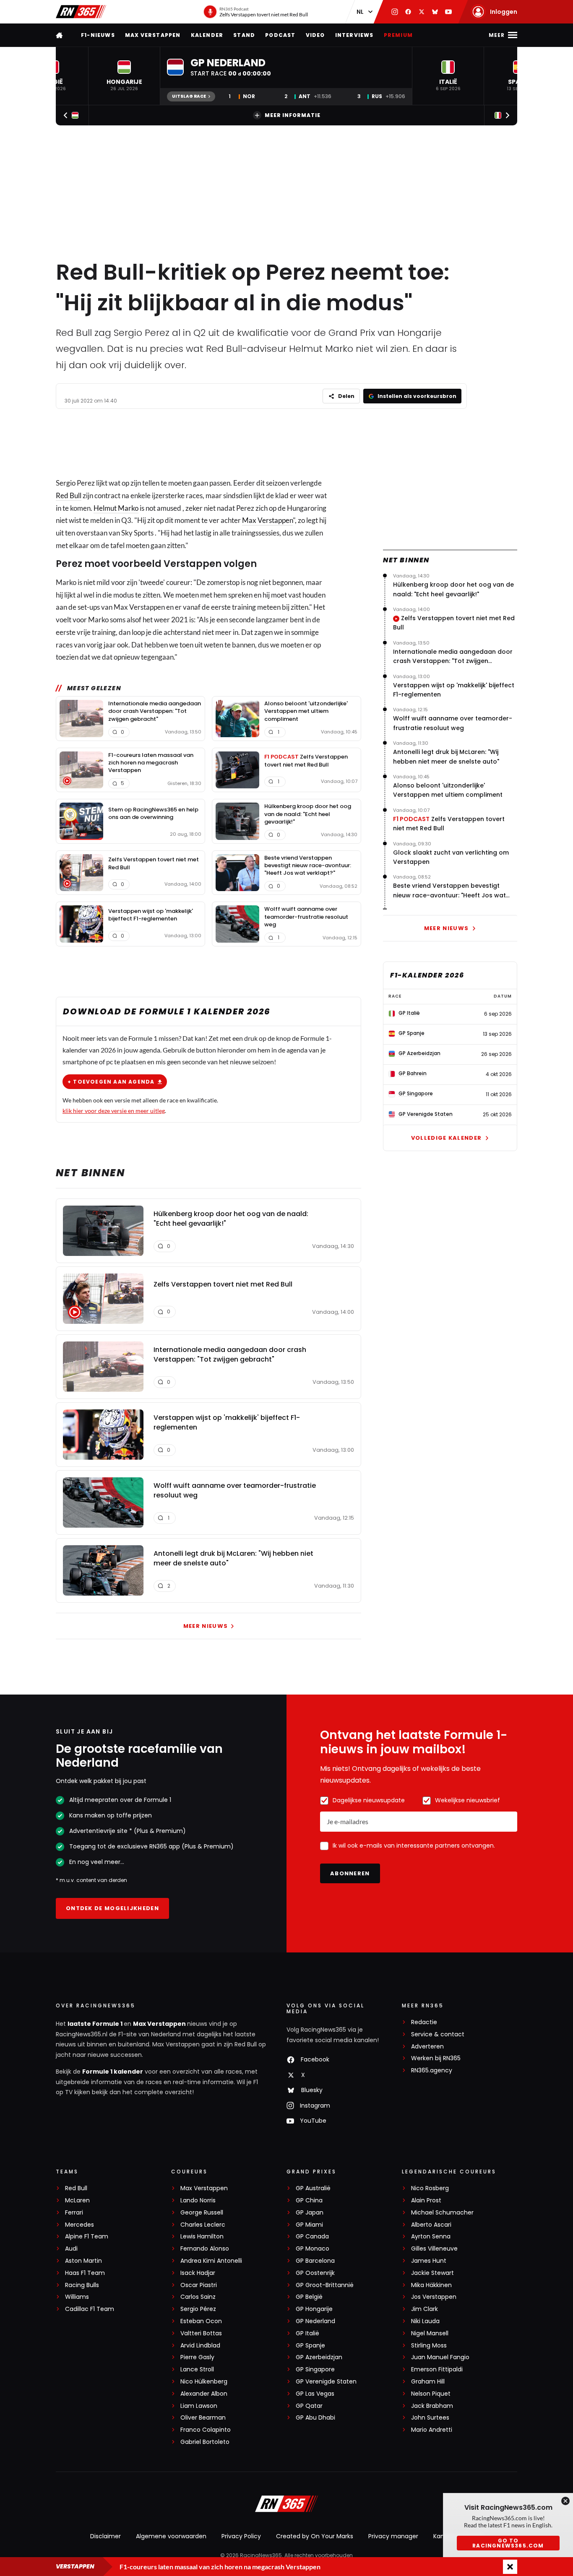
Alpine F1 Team (87, 2237)
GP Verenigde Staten (326, 2382)
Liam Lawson (199, 2406)
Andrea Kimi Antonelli (211, 2261)
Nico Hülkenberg (204, 2382)
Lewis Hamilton (202, 2237)
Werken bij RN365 (436, 2058)
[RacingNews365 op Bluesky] (435, 12)
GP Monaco (313, 2249)
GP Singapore (315, 2369)
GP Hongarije (314, 2309)
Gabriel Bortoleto (205, 2442)
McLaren (77, 2200)
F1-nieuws (98, 35)
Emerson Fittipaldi (437, 2369)
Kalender (207, 35)
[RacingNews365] (81, 12)
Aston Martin (83, 2261)
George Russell (202, 2213)
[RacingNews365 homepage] (60, 35)
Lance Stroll (197, 2369)
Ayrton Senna (431, 2237)
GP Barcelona (315, 2261)
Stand (244, 35)
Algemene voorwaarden (171, 2536)
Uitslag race (189, 96)
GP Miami (309, 2225)
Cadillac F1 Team (90, 2309)
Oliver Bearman (203, 2418)
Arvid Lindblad (200, 2346)
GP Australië (313, 2188)
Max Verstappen (153, 35)
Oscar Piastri (199, 2285)
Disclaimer (105, 2536)
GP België (309, 2297)
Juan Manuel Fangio (440, 2357)
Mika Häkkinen (431, 2285)
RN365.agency (432, 2070)
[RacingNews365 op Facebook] (408, 12)
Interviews (354, 35)
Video (315, 35)
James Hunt (429, 2261)
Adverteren (427, 2047)
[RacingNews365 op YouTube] (448, 12)
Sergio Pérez (198, 2309)
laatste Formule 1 (96, 2024)
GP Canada (312, 2237)
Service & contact (438, 2034)
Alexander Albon (204, 2394)
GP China (309, 2200)
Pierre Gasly (197, 2357)
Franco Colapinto (206, 2430)
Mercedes (79, 2225)
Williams (77, 2297)
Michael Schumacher (442, 2213)
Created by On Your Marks (315, 2536)
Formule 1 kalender (113, 2072)
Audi (71, 2249)
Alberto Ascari (431, 2225)
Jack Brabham (432, 2406)
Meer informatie (293, 115)
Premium (398, 35)
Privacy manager (393, 2536)
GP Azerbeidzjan (319, 2357)
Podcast (280, 35)
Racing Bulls (82, 2285)
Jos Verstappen (434, 2297)
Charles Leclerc (203, 2225)
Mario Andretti (432, 2430)
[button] (124, 76)
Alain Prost (426, 2200)
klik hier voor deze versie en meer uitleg (114, 1111)
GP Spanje (310, 2346)
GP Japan (310, 2213)
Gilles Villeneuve (434, 2249)
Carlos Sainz (198, 2297)
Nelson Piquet (431, 2394)
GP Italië (307, 2333)
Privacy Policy (241, 2536)
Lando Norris (198, 2200)
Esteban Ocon (201, 2321)
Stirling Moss (429, 2346)
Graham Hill (428, 2382)
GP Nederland (315, 2321)
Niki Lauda (425, 2321)
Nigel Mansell (430, 2333)
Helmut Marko (116, 508)
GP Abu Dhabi (315, 2418)
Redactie (424, 2022)
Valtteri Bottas (201, 2333)
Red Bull (69, 495)
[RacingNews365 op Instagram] (395, 12)
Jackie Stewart (432, 2273)
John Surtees (430, 2418)
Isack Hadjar (198, 2273)
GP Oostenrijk (315, 2273)
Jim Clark (425, 2309)
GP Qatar (309, 2406)
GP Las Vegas (315, 2394)
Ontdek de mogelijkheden (112, 1908)
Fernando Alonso (205, 2249)
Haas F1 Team (85, 2273)
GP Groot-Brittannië (325, 2285)
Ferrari (74, 2213)
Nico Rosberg (430, 2188)
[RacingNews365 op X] (422, 12)
